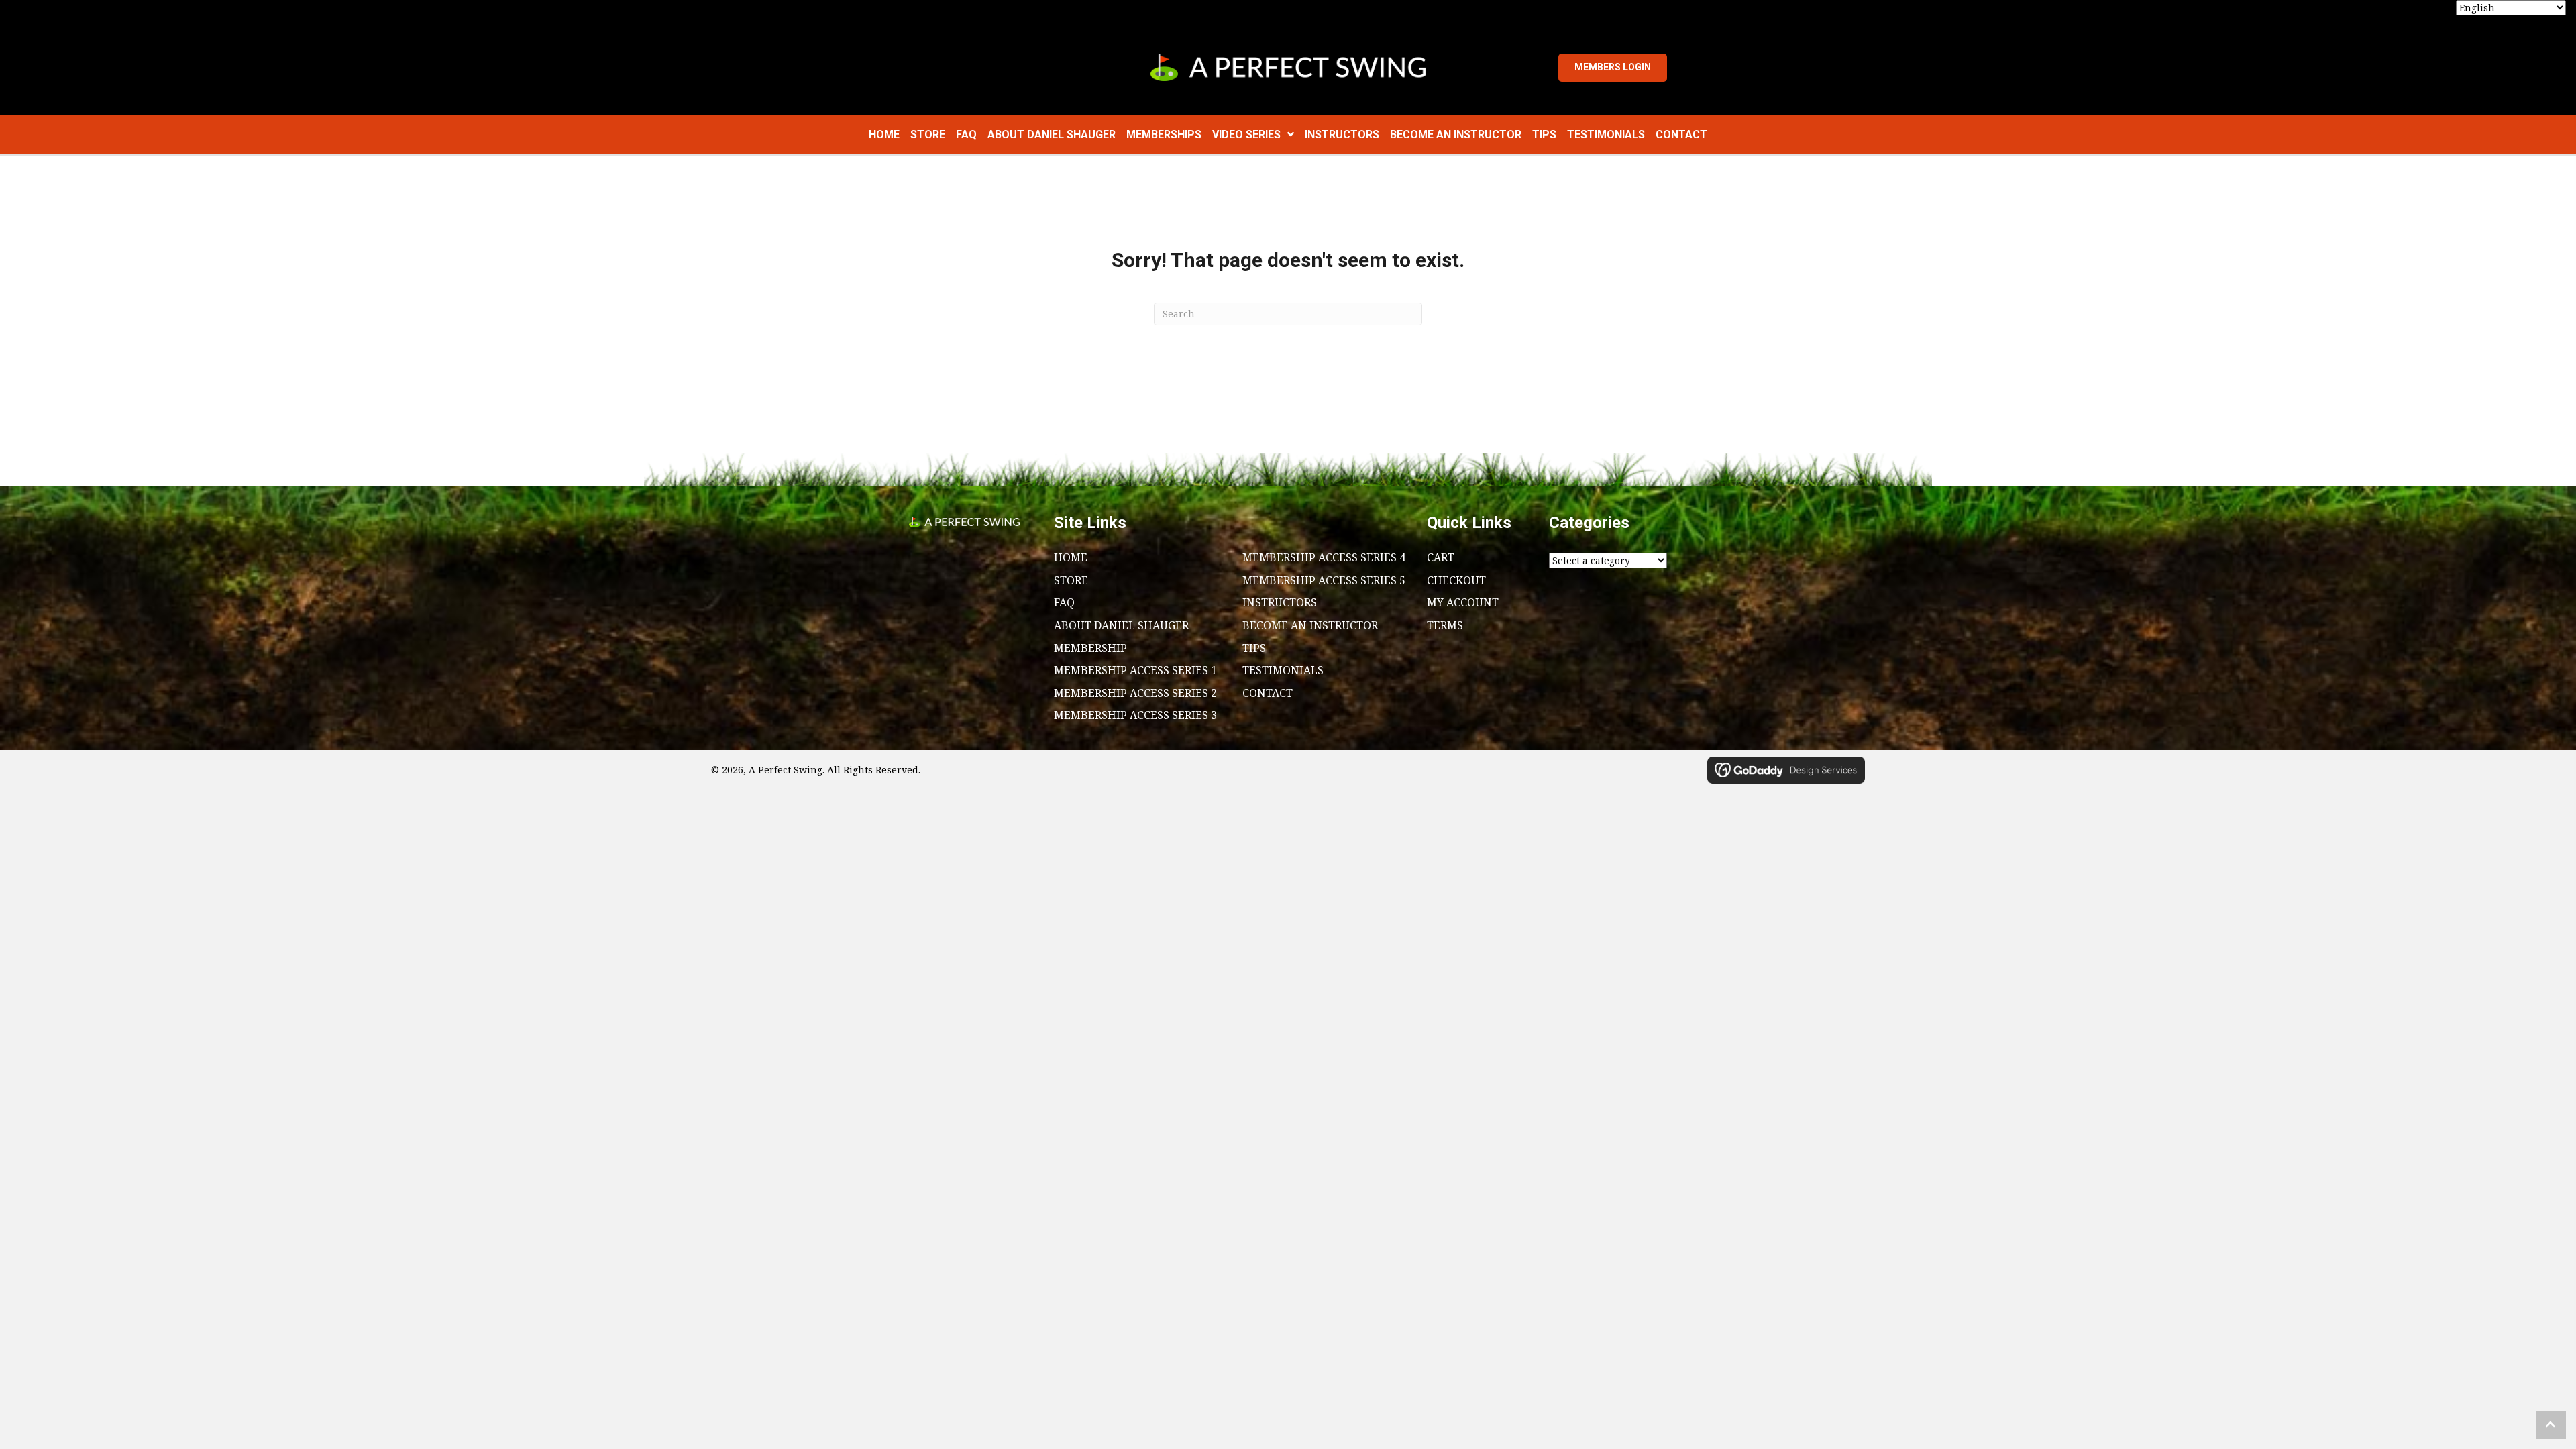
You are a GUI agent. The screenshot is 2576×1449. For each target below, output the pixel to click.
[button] (2551, 1425)
